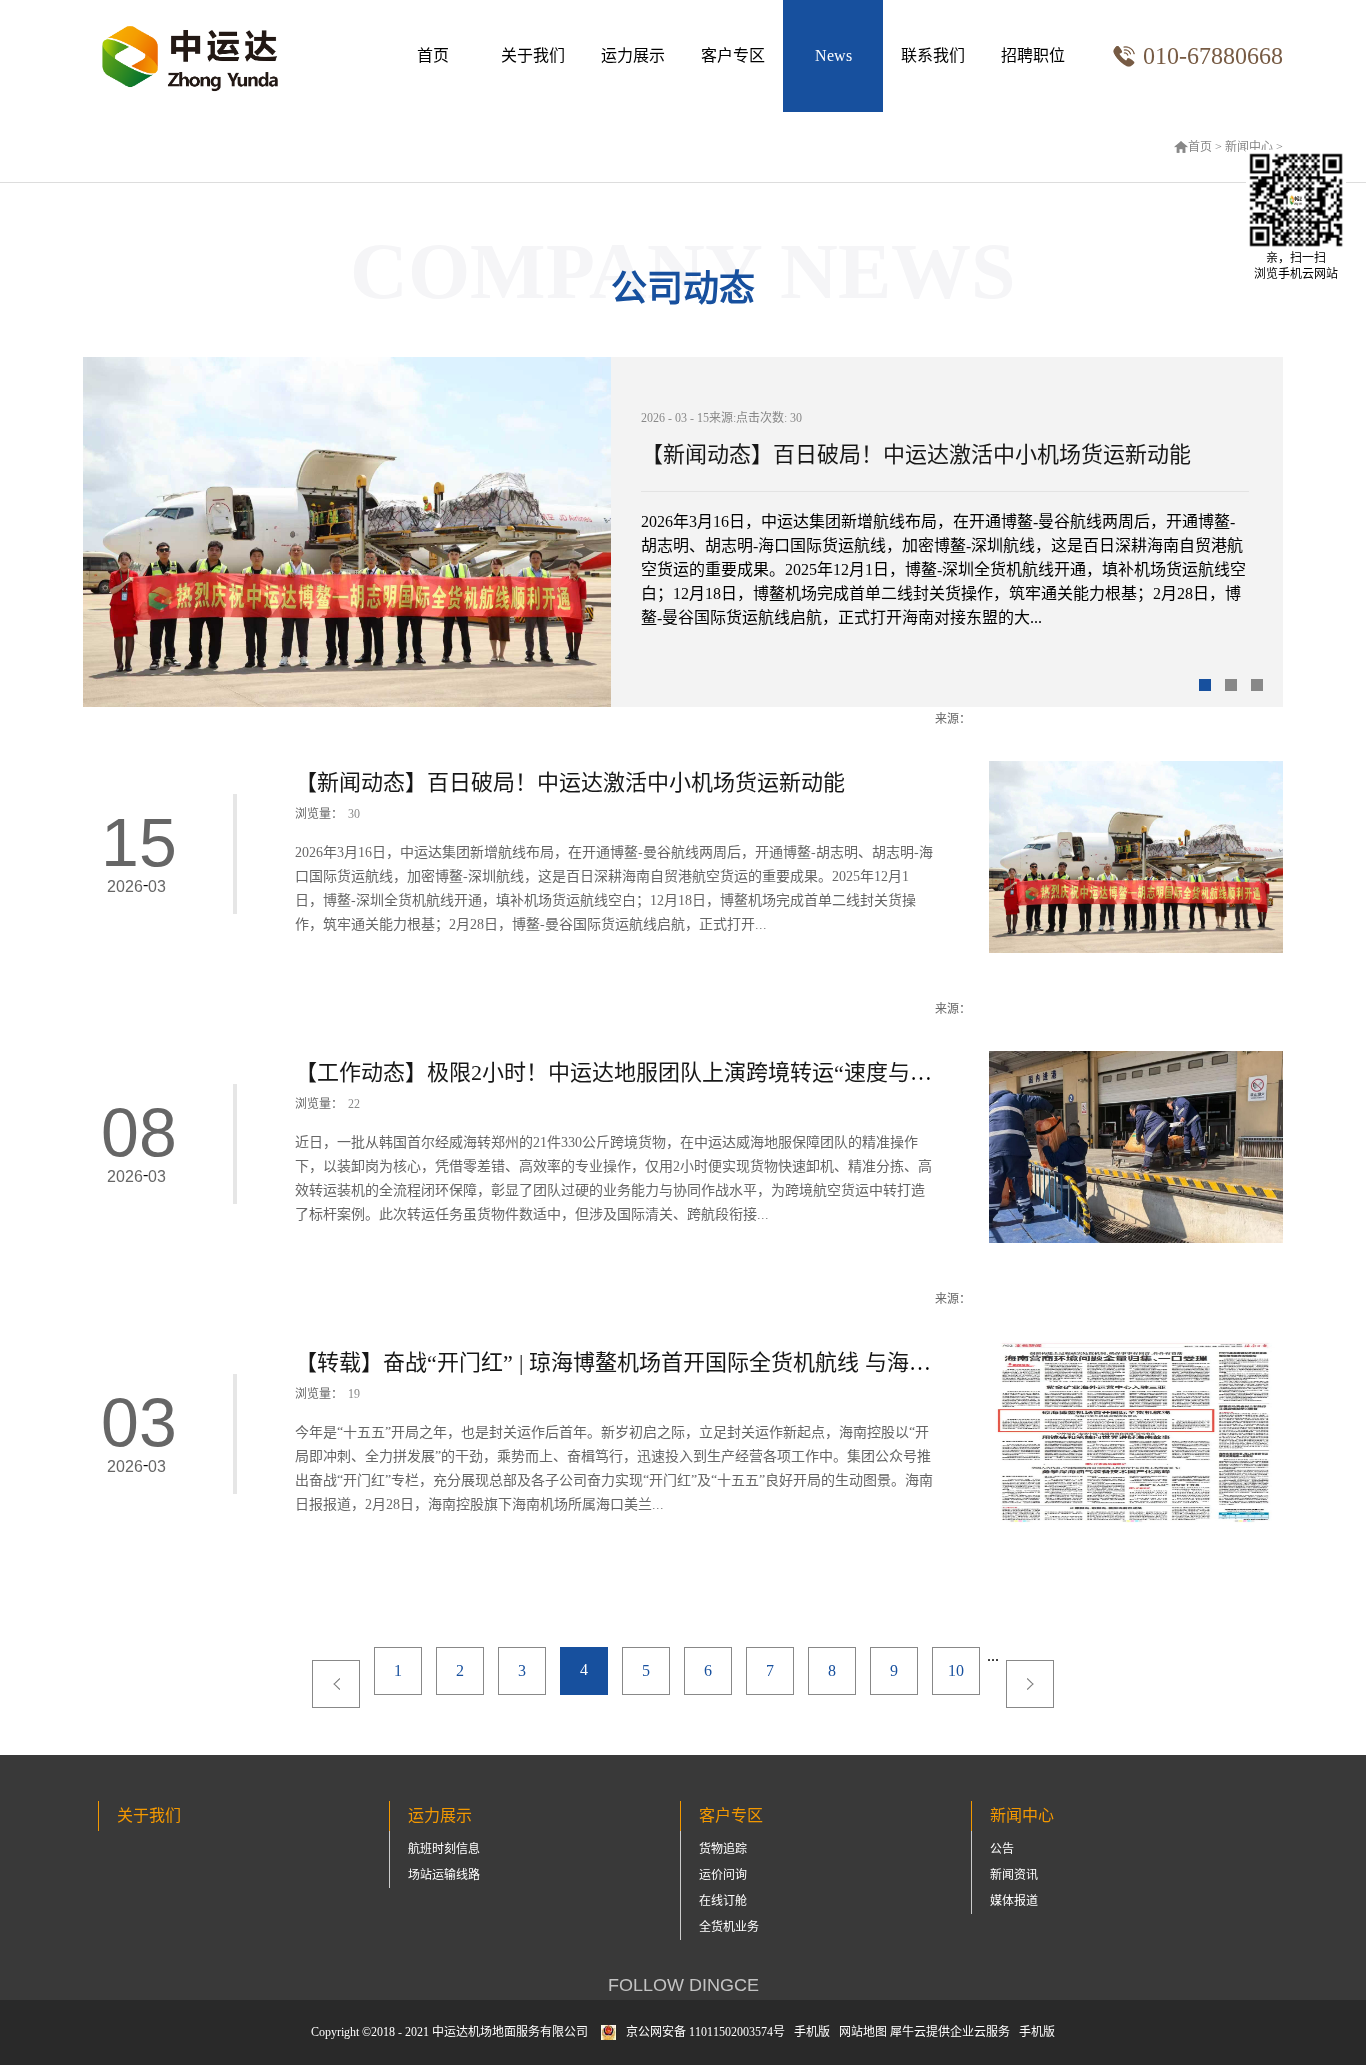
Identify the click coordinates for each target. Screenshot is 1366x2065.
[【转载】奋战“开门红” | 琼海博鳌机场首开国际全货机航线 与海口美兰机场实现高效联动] (1136, 1349)
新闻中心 (1249, 147)
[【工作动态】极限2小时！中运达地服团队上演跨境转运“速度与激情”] (1136, 1059)
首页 (433, 55)
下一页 (1030, 1684)
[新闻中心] (833, 56)
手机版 (809, 2032)
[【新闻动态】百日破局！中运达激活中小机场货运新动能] (1136, 769)
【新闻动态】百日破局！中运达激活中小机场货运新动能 (916, 454)
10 (956, 1670)
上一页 (336, 1684)
